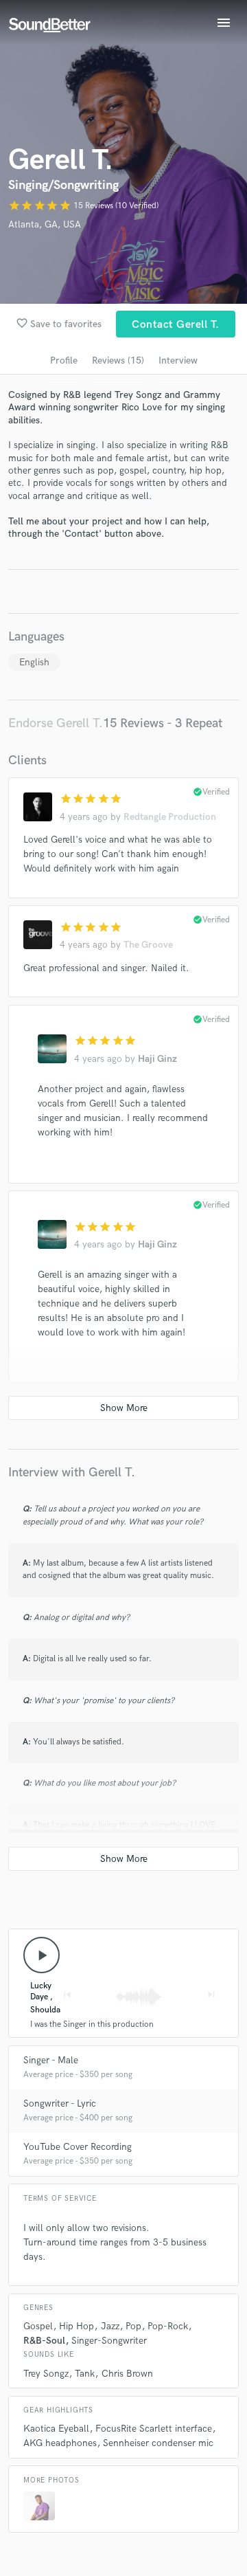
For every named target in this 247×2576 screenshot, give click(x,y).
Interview (178, 360)
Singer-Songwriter (109, 2341)
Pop (133, 2326)
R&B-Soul (44, 2341)
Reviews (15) (118, 360)
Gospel (38, 2326)
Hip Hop (77, 2326)
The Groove (148, 945)
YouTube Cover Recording (78, 2147)
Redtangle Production (170, 817)
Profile (64, 360)
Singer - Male (51, 2060)
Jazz (110, 2326)
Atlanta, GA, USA (45, 224)
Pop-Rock (168, 2326)
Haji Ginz (157, 1059)
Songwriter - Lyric (60, 2103)
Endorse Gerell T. (56, 723)
